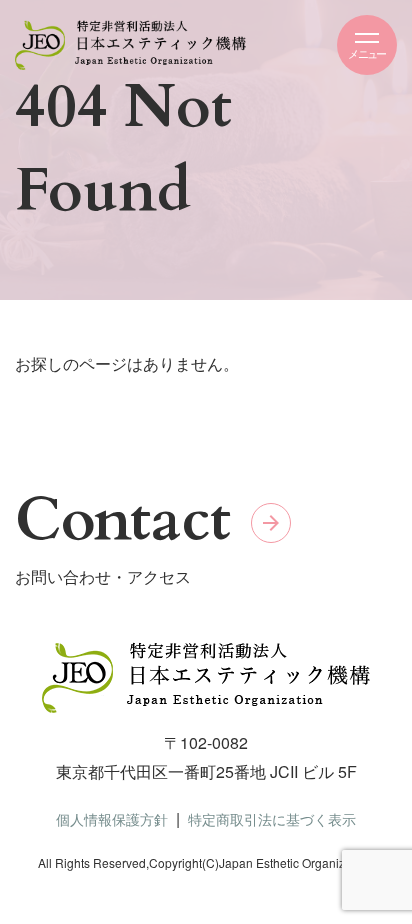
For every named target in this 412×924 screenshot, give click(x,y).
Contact (123, 520)
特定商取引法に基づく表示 (272, 818)
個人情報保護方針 (112, 818)
